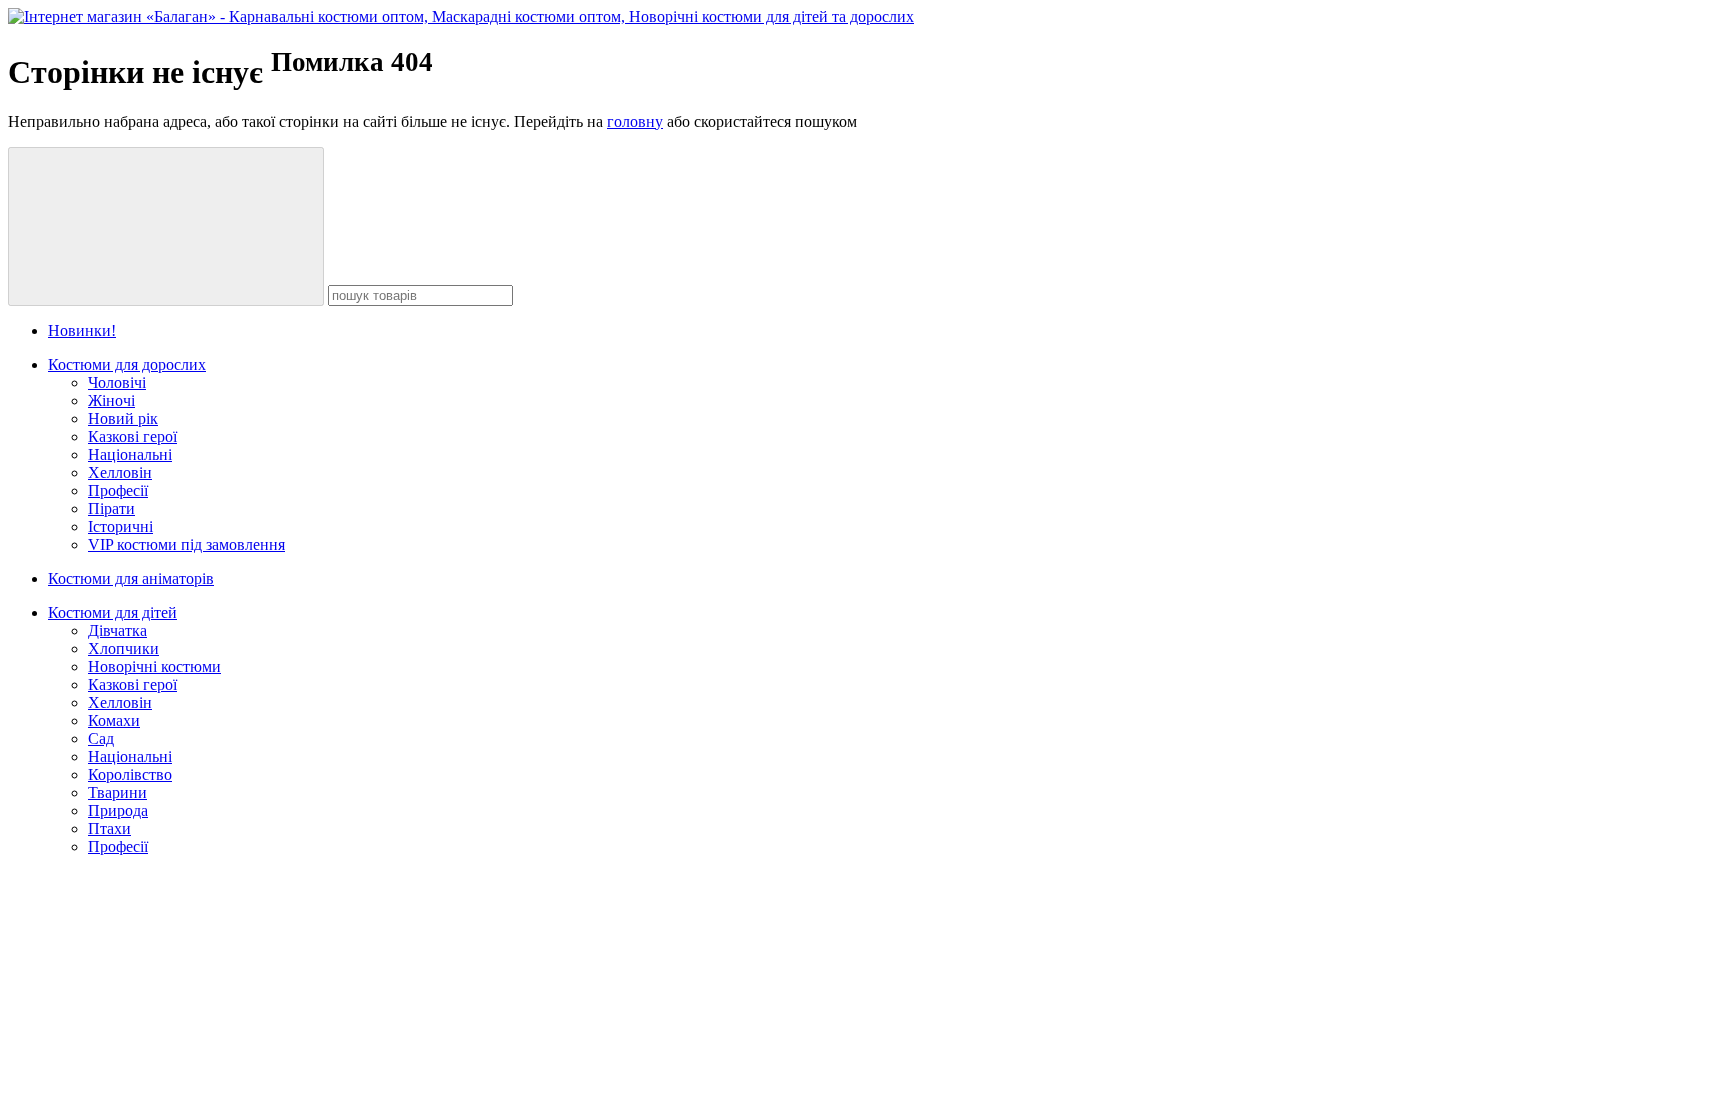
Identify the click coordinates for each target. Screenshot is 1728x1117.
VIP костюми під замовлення (186, 544)
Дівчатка (117, 630)
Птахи (109, 828)
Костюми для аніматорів (131, 578)
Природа (118, 810)
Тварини (117, 792)
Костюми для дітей (112, 612)
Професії (118, 490)
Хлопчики (123, 648)
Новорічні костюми (154, 666)
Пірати (111, 508)
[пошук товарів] (166, 226)
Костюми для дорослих (127, 364)
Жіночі (111, 400)
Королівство (130, 774)
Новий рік (123, 418)
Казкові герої (132, 436)
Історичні (120, 526)
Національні (130, 454)
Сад (101, 738)
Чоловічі (117, 382)
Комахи (114, 720)
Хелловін (120, 472)
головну (635, 121)
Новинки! (82, 330)
